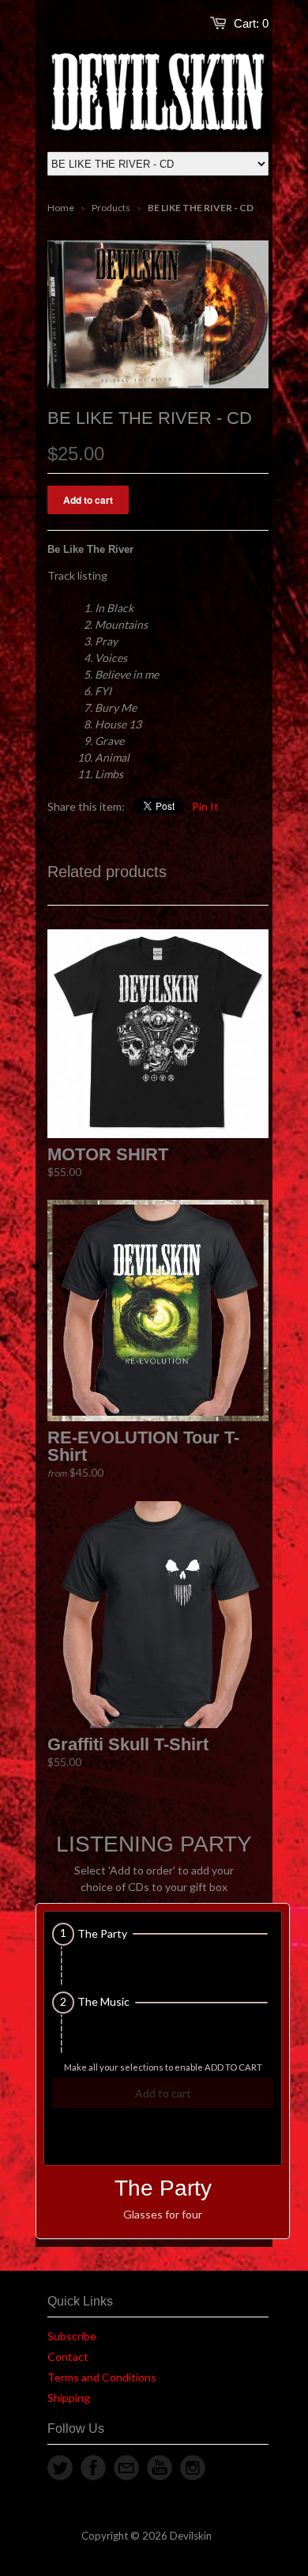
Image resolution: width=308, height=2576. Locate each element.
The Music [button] (103, 2002)
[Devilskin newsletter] (126, 2468)
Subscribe (72, 2336)
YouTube (160, 2468)
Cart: (251, 23)
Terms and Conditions (102, 2377)
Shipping (69, 2398)
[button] (163, 1934)
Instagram (193, 2468)
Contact (68, 2357)
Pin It (205, 806)
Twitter (60, 2468)
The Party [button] (102, 1934)
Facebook (93, 2468)
